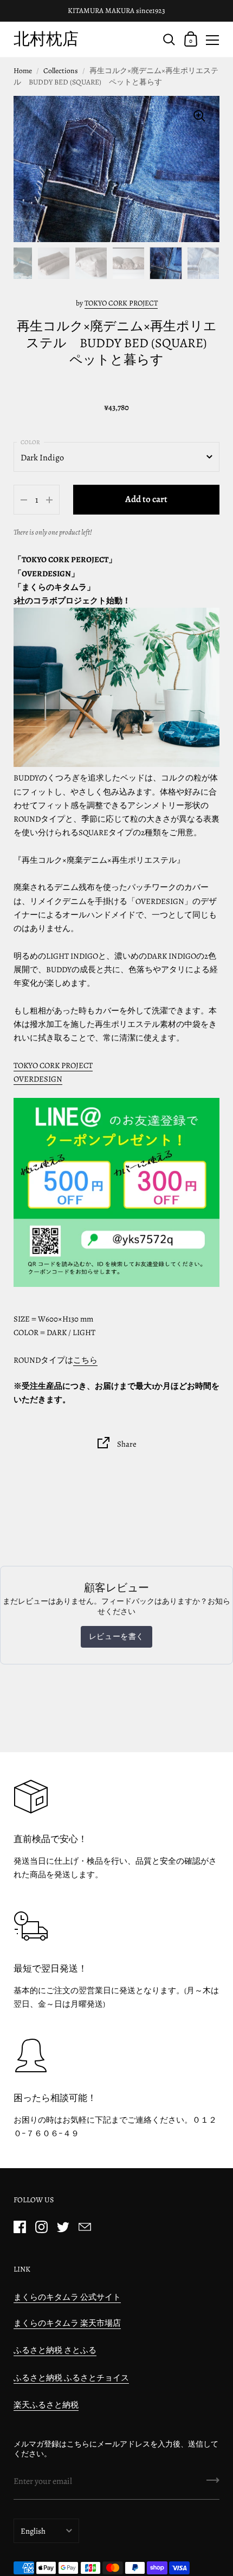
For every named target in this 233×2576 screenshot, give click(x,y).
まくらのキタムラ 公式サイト (67, 2297)
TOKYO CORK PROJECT (121, 303)
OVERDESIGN (38, 1079)
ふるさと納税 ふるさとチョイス (71, 2378)
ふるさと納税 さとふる (55, 2350)
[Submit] (213, 2484)
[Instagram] (41, 2227)
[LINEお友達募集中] (116, 1192)
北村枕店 (46, 39)
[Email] (85, 2227)
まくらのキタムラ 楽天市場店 (67, 2323)
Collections (61, 71)
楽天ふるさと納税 (46, 2405)
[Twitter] (63, 2227)
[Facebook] (20, 2227)
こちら (85, 1360)
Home (23, 71)
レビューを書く (116, 1637)
